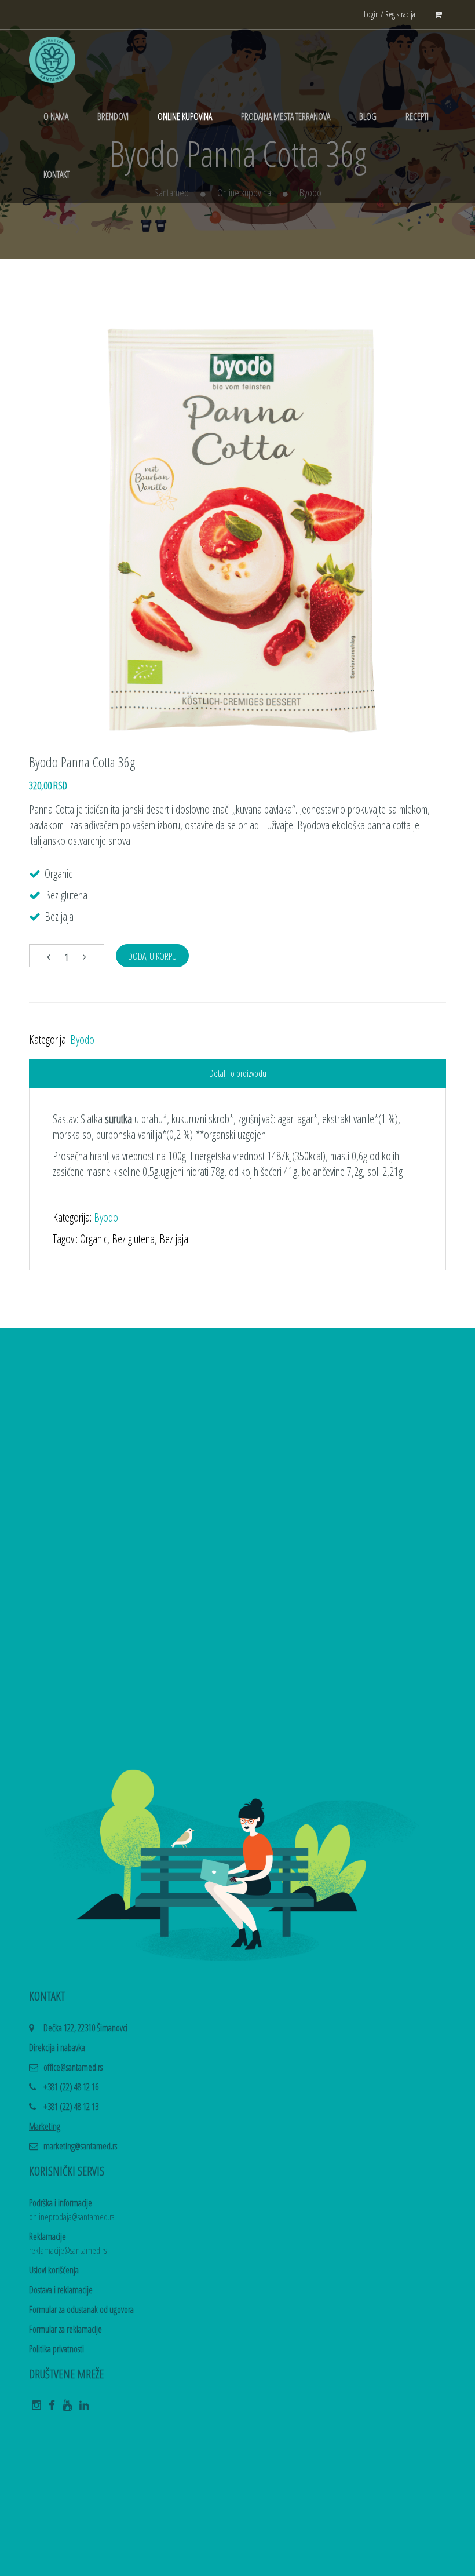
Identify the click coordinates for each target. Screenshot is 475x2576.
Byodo (82, 1039)
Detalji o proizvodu (238, 1073)
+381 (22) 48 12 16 (71, 2087)
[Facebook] (52, 2409)
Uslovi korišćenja (54, 2270)
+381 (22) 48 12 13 (71, 2107)
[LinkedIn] (84, 2409)
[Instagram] (36, 2409)
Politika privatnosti (56, 2349)
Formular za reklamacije (65, 2329)
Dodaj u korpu (152, 956)
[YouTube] (67, 2409)
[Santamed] (52, 59)
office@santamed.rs (73, 2067)
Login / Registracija (390, 14)
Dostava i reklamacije (61, 2290)
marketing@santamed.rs (80, 2146)
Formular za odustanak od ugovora (81, 2309)
